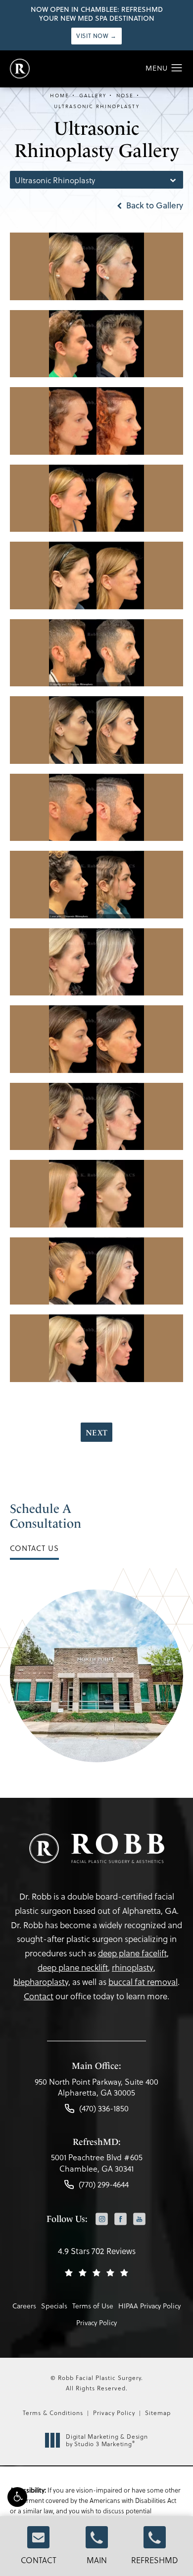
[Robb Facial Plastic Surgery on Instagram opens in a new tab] (102, 2219)
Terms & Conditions (53, 2413)
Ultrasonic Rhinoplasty (97, 106)
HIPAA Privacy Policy (149, 2306)
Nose (125, 95)
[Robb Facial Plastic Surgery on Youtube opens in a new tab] (139, 2219)
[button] (17, 2497)
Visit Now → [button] (96, 36)
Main (97, 2560)
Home (60, 95)
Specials (54, 2306)
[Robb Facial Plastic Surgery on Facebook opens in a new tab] (121, 2219)
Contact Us (34, 1548)
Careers (24, 2306)
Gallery (93, 95)
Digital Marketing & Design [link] (107, 2440)
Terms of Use (93, 2306)
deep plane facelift (132, 1953)
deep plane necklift (73, 1967)
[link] (96, 2090)
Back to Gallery (154, 205)
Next (96, 1433)
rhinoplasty (133, 1967)
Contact (39, 2560)
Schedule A (46, 1516)
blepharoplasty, (42, 1982)
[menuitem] (102, 2220)
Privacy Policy (96, 2322)
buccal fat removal (143, 1982)
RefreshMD (155, 2560)
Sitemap (158, 2413)
